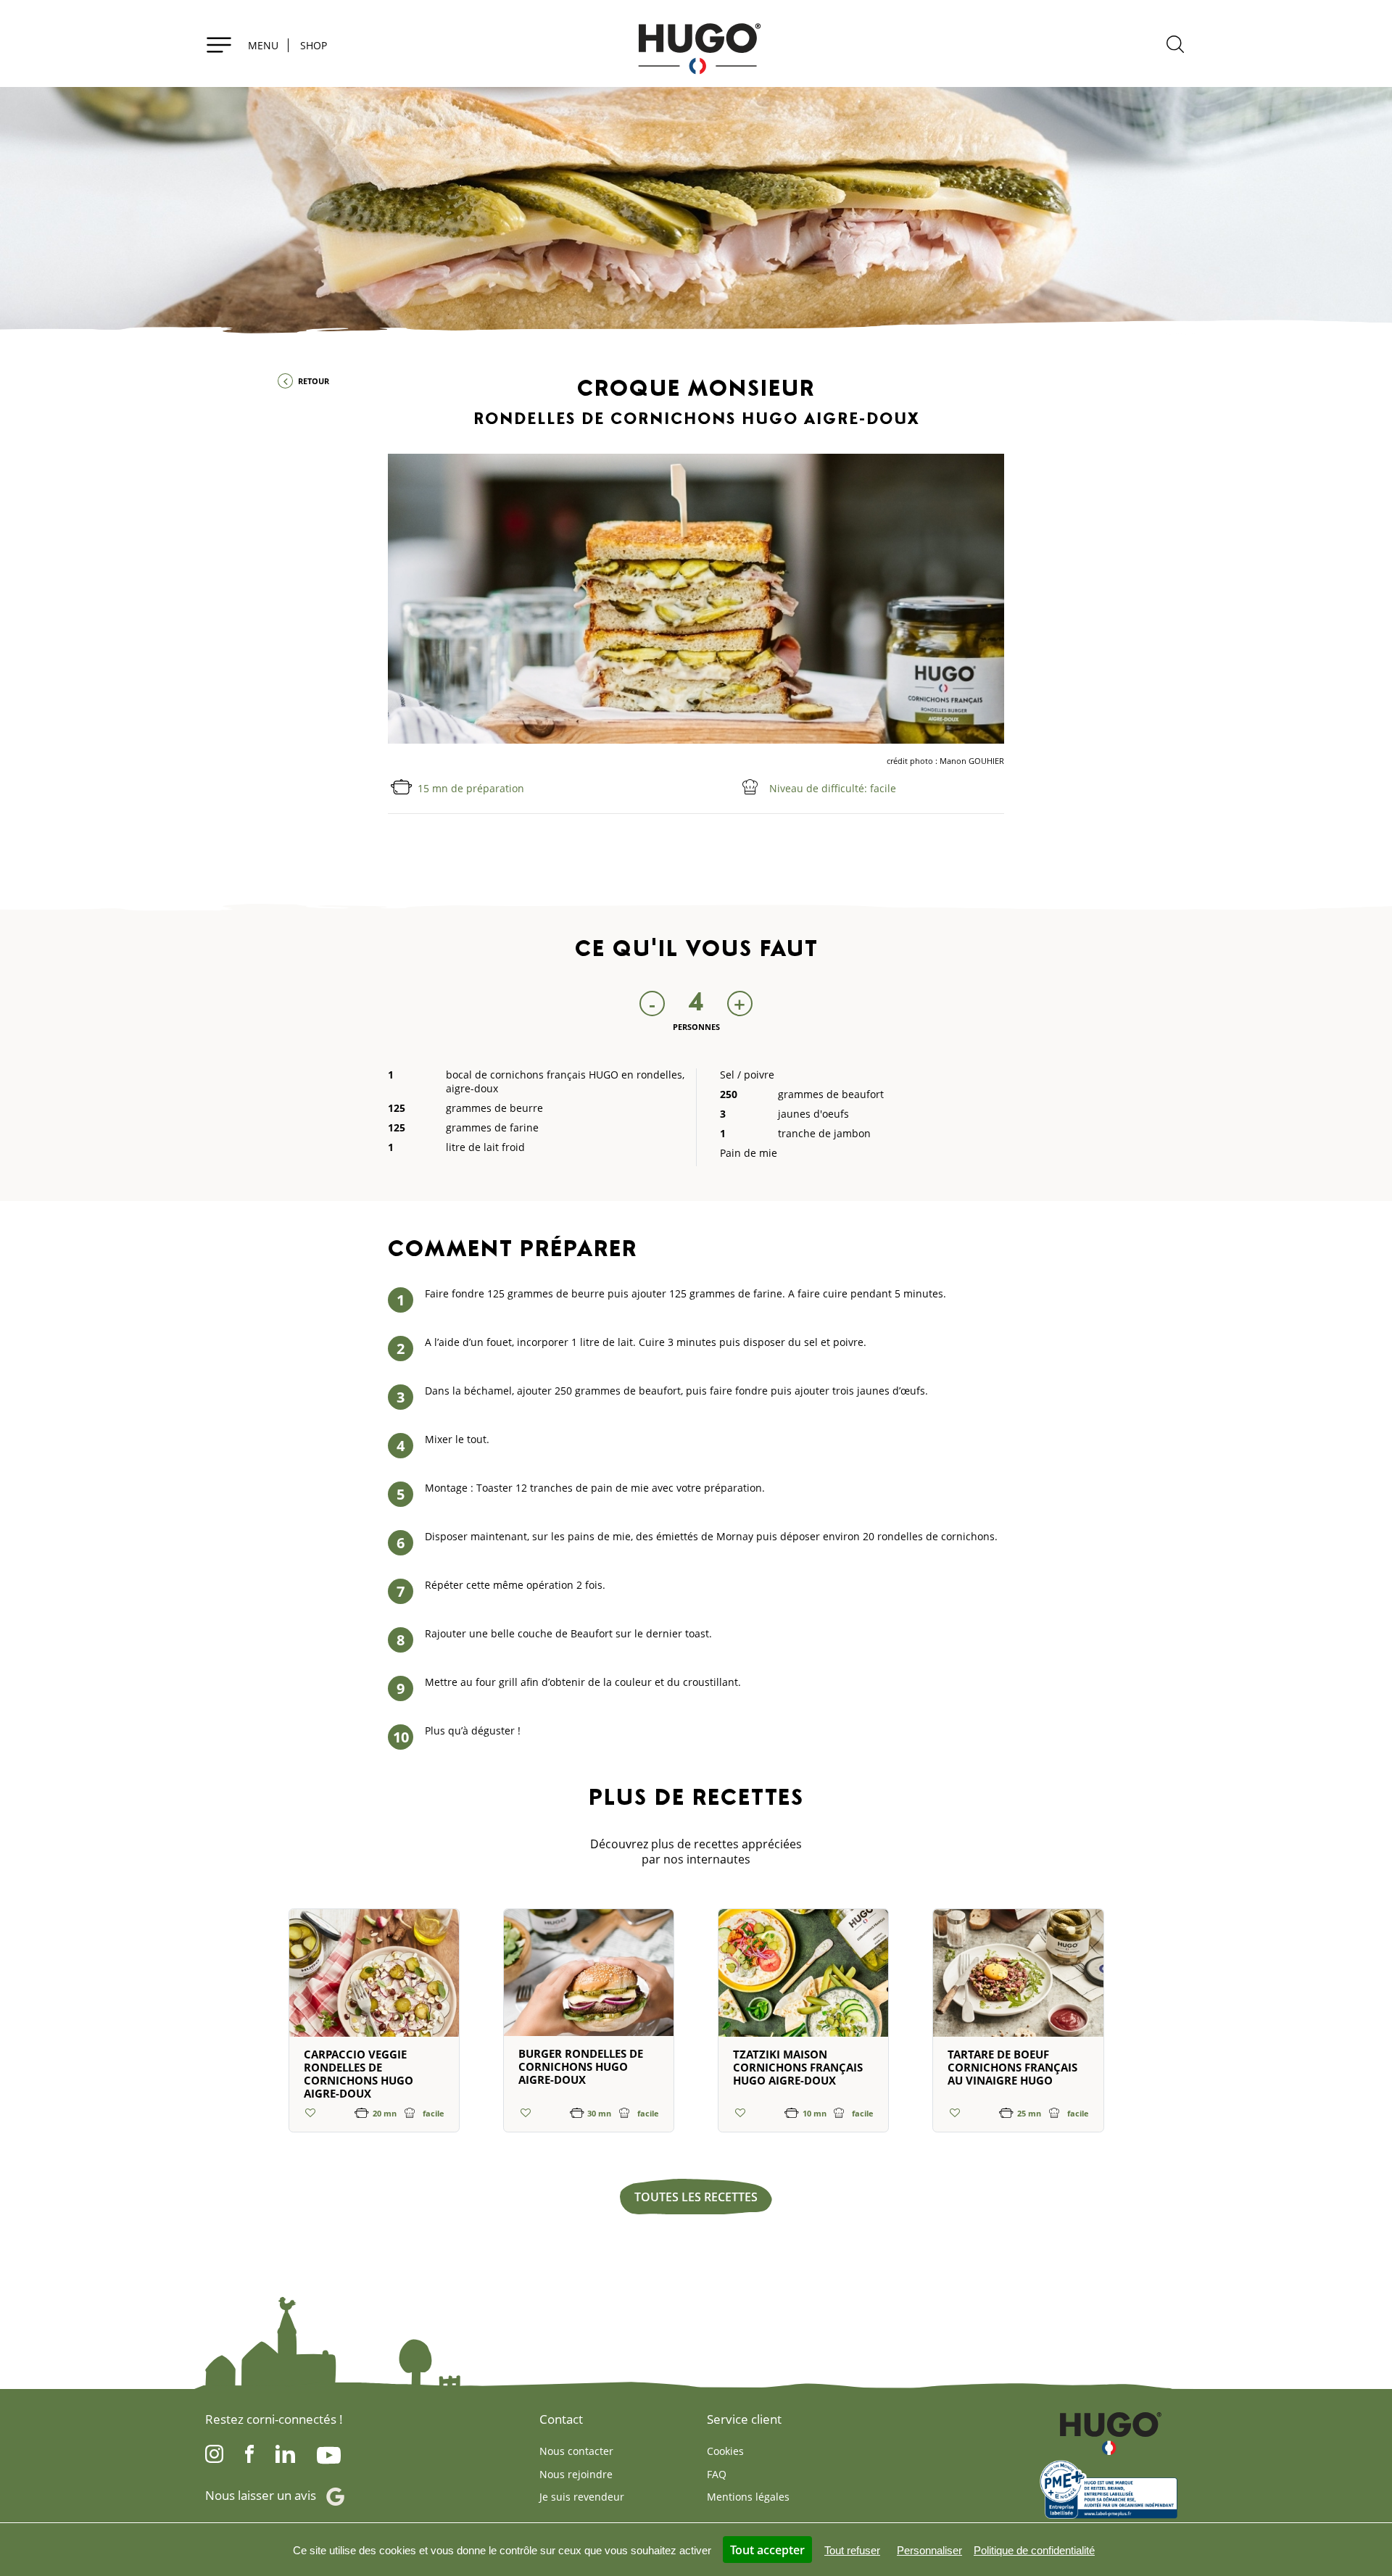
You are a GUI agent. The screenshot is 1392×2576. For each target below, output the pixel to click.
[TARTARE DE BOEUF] (1018, 1979)
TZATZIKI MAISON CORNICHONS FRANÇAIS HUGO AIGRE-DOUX (798, 2067)
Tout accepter (767, 2550)
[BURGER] (589, 1979)
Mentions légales (748, 2497)
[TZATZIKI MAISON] (803, 1979)
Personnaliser (929, 2550)
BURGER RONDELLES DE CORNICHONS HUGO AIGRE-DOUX (581, 2066)
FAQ (717, 2474)
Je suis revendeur (582, 2497)
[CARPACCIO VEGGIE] (374, 1979)
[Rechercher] (1175, 46)
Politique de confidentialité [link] (1034, 2550)
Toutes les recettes (696, 2197)
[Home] (696, 43)
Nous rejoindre (576, 2474)
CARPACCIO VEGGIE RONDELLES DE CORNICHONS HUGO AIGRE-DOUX (359, 2074)
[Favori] (311, 2112)
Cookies (725, 2451)
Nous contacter (576, 2451)
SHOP (314, 45)
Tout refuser (852, 2550)
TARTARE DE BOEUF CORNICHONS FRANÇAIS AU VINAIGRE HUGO (1012, 2067)
